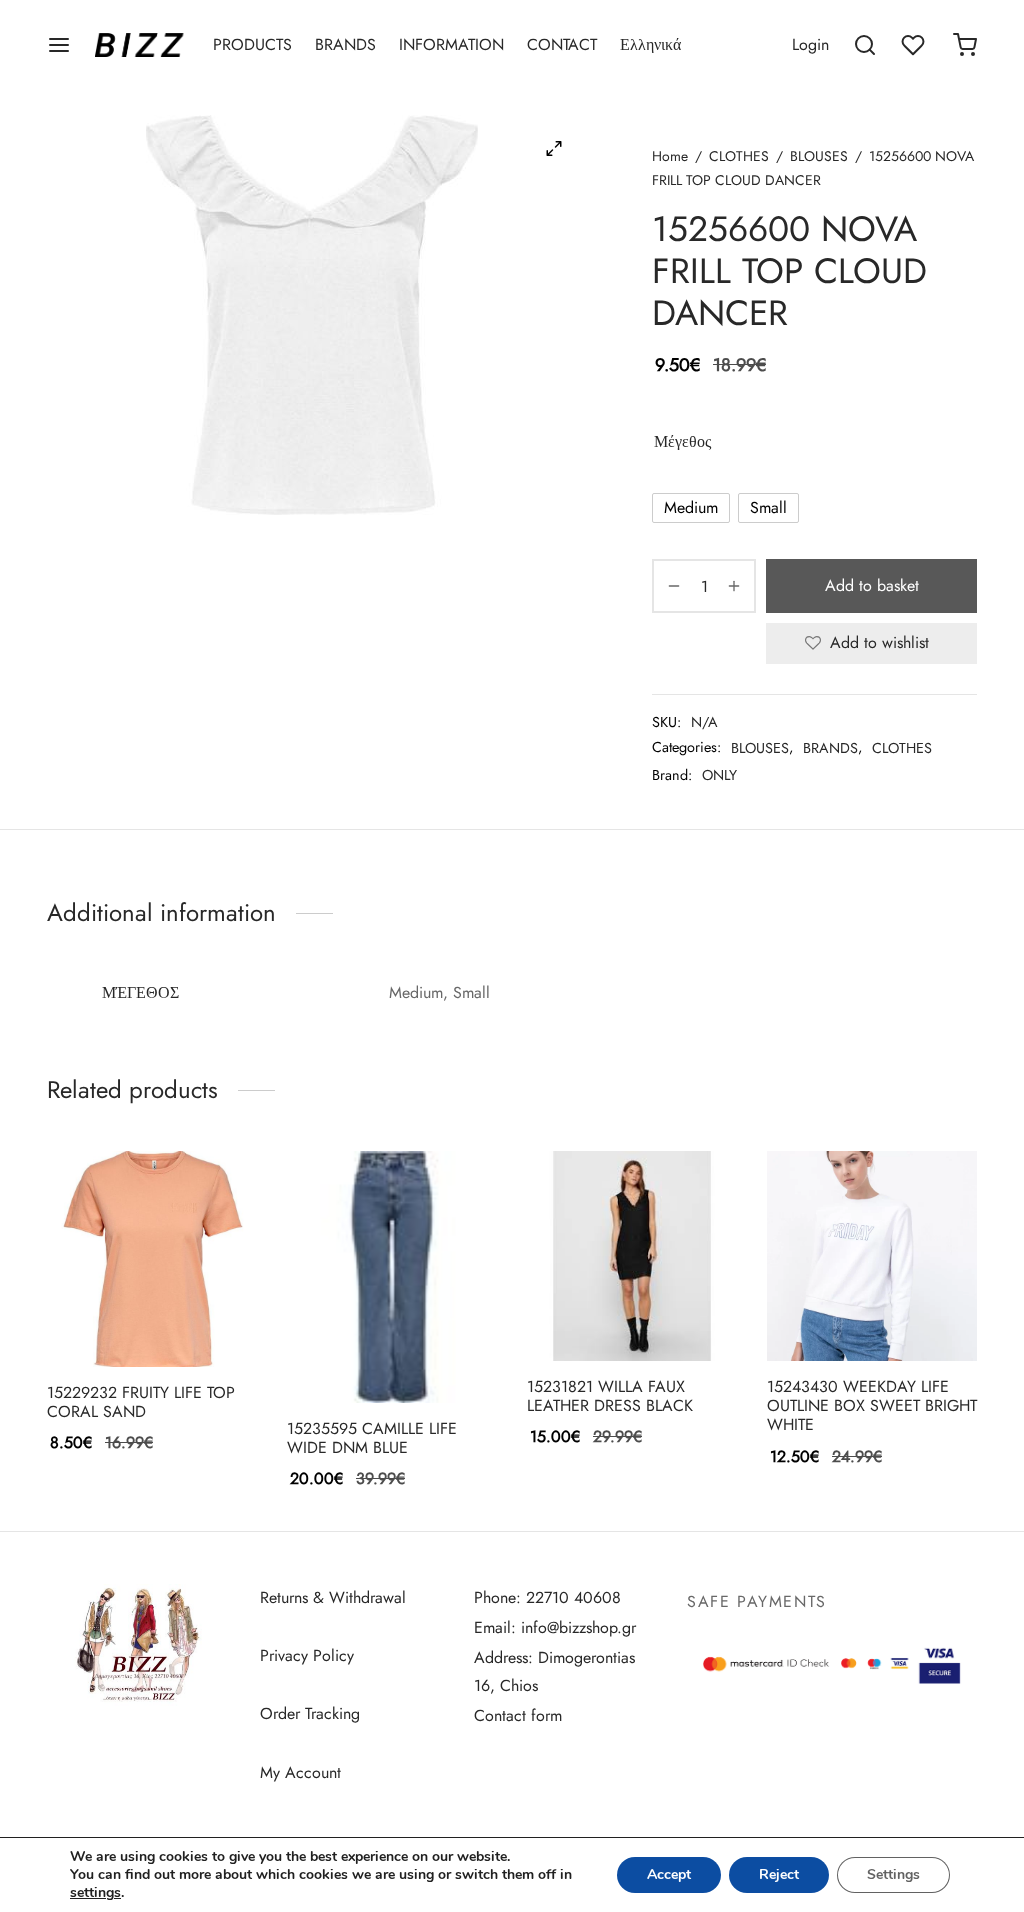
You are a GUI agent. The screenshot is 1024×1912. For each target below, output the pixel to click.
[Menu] (59, 45)
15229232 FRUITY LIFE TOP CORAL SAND (141, 1402)
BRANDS (345, 44)
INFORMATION (451, 44)
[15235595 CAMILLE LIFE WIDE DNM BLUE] (392, 1277)
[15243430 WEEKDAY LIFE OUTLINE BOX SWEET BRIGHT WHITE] (872, 1256)
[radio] (691, 508)
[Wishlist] (915, 45)
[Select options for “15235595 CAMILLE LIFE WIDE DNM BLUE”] (358, 1356)
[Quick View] (186, 1320)
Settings (893, 1874)
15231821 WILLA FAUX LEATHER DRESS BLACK (610, 1396)
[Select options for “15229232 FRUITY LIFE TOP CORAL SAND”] (118, 1320)
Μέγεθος (682, 441)
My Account (300, 1772)
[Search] (865, 45)
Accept (669, 1874)
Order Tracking (310, 1713)
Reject (779, 1874)
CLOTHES (739, 156)
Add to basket (872, 585)
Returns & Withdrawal (333, 1597)
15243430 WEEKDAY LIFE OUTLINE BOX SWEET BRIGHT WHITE (872, 1405)
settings (95, 1893)
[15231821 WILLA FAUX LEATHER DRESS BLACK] (632, 1256)
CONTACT (562, 44)
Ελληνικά (650, 44)
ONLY (719, 775)
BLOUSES (819, 156)
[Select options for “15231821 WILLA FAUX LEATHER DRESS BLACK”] (598, 1314)
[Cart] (965, 45)
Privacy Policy (307, 1655)
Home (670, 156)
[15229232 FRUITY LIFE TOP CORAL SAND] (152, 1259)
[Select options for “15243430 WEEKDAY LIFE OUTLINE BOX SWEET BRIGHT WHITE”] (838, 1314)
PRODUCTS (252, 44)
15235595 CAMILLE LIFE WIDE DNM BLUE (372, 1438)
